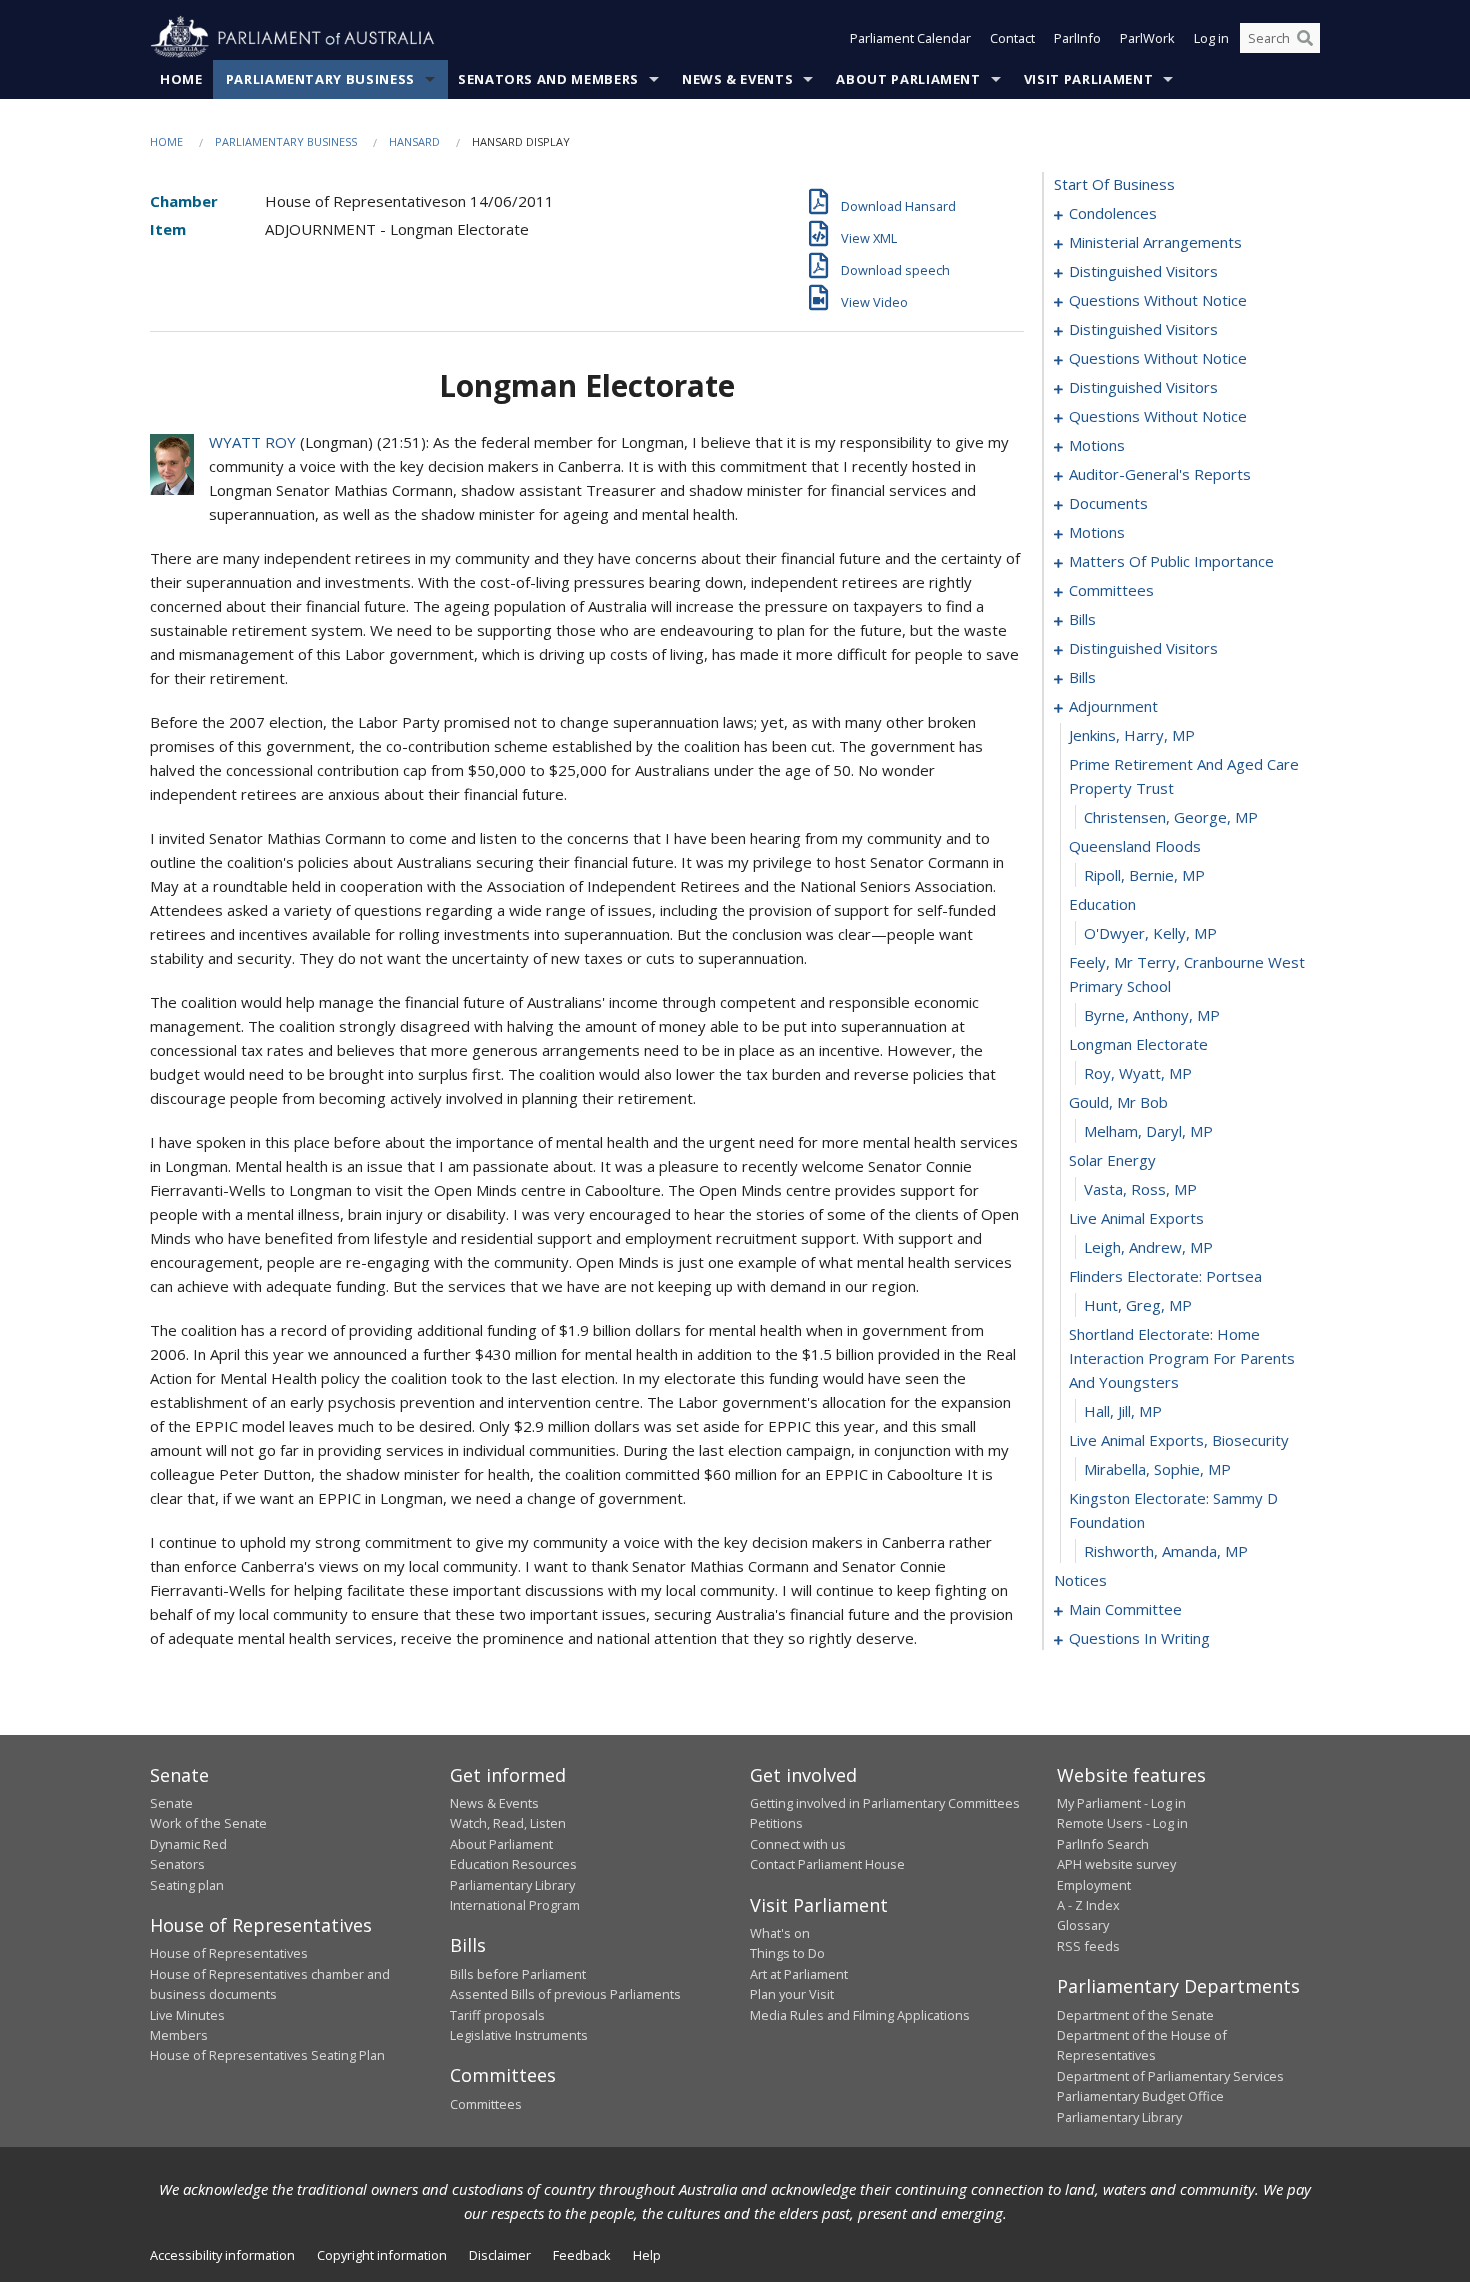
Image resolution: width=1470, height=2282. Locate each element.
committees (1111, 590)
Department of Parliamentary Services (1170, 2076)
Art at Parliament (799, 1974)
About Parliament (908, 79)
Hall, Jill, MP (1123, 1411)
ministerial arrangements (1155, 242)
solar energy (1112, 1160)
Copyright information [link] (382, 2255)
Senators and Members (548, 79)
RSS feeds (1088, 1946)
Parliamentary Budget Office (1140, 2096)
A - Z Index (1088, 1905)
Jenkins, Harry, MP (1132, 735)
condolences (1113, 213)
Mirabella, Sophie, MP (1157, 1469)
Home (181, 79)
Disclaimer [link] (500, 2255)
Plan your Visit (792, 1994)
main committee (1125, 1609)
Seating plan (187, 1885)
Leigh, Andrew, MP (1148, 1247)
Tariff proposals (497, 2015)
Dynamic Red (188, 1844)
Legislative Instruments (519, 2035)
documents (1108, 503)
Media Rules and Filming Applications (860, 2015)
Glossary (1083, 1925)
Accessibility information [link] (222, 2255)
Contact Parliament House (827, 1864)
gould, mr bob (1118, 1102)
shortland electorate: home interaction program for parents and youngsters (1182, 1358)
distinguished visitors (1143, 271)
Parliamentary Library (512, 1885)
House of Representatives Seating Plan (267, 2055)
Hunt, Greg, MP (1138, 1305)
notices (1080, 1580)
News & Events (737, 79)
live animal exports (1136, 1218)
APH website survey (1116, 1864)
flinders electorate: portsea (1165, 1276)
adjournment (1113, 706)
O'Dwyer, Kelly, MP (1150, 933)
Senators (177, 1864)
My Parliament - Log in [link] (1121, 1803)
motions (1097, 445)
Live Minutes (187, 2015)
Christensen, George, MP (1171, 817)
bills (1082, 619)
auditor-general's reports (1160, 474)
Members (179, 2035)
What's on (780, 1933)
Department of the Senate (1135, 2015)
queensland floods (1135, 846)
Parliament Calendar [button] (910, 38)
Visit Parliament (1088, 79)
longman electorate (1138, 1044)
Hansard (414, 141)
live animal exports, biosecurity (1179, 1440)
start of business (1114, 184)
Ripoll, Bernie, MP (1144, 875)
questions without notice (1158, 300)
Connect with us (798, 1844)
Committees (486, 2104)
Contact (1012, 38)
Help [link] (647, 2255)
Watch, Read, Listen (508, 1823)
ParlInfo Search (1103, 1844)
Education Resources (513, 1864)
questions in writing (1139, 1638)
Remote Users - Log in (1122, 1823)
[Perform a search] (1305, 38)
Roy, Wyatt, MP (1138, 1073)
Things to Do (787, 1953)
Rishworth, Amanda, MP (1166, 1551)
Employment (1094, 1885)
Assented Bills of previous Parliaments (565, 1994)
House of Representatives (229, 1953)
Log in (1211, 38)
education (1102, 904)
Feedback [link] (582, 2255)
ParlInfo (1077, 38)
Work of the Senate (208, 1823)
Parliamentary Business (320, 79)
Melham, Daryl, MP (1148, 1131)
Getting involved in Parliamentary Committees (885, 1803)
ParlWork (1147, 38)
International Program (515, 1905)
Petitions (776, 1823)
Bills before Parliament (518, 1974)
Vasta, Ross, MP (1140, 1189)
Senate (171, 1803)
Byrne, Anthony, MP (1152, 1015)
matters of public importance (1171, 561)
